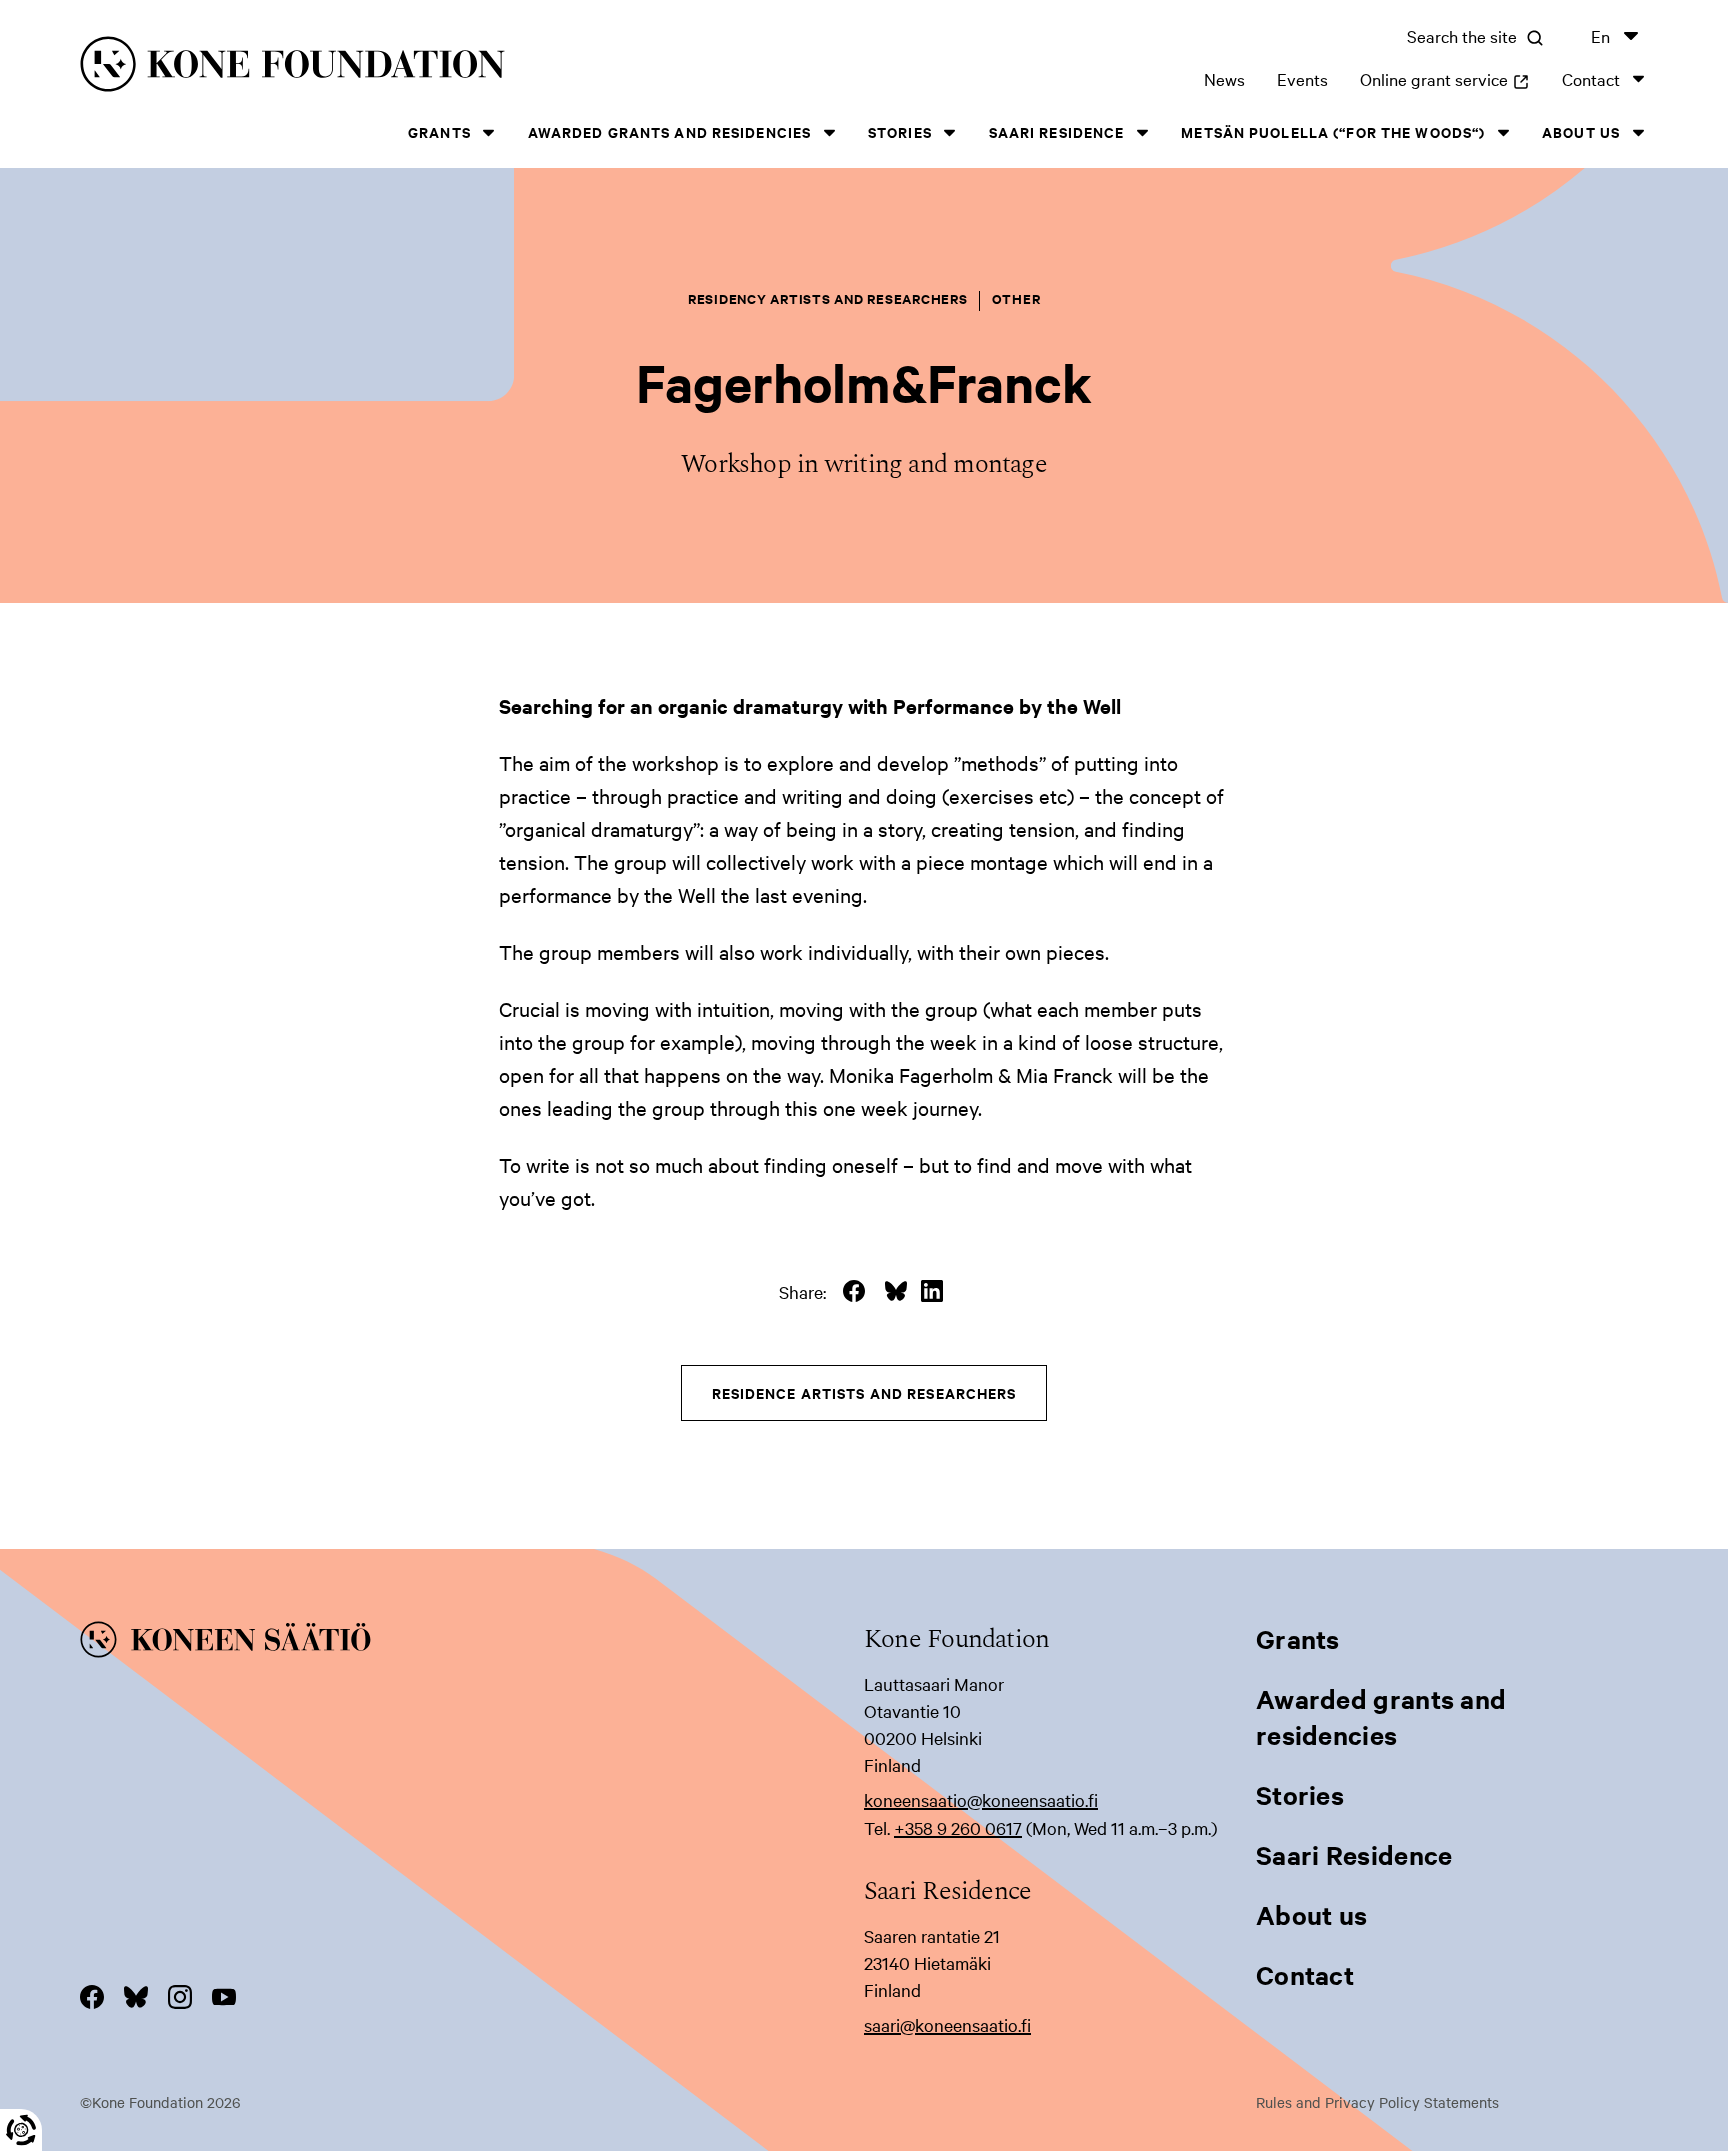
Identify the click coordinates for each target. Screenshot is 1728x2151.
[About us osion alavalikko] (1638, 132)
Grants (439, 131)
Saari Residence (1057, 131)
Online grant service (1445, 78)
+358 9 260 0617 (958, 1827)
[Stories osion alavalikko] (950, 132)
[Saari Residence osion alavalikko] (1142, 132)
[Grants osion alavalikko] (489, 132)
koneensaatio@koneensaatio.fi (981, 1799)
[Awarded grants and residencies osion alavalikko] (829, 132)
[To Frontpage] (472, 1643)
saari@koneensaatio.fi (947, 2024)
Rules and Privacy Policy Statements (1377, 2102)
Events (1302, 78)
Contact (1591, 78)
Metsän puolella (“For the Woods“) (1333, 131)
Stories (900, 131)
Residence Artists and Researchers (864, 1392)
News (1224, 78)
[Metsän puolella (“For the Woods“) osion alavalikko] (1503, 132)
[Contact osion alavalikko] (1638, 78)
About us (1581, 131)
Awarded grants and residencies (670, 131)
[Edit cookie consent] (21, 2130)
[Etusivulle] (428, 67)
